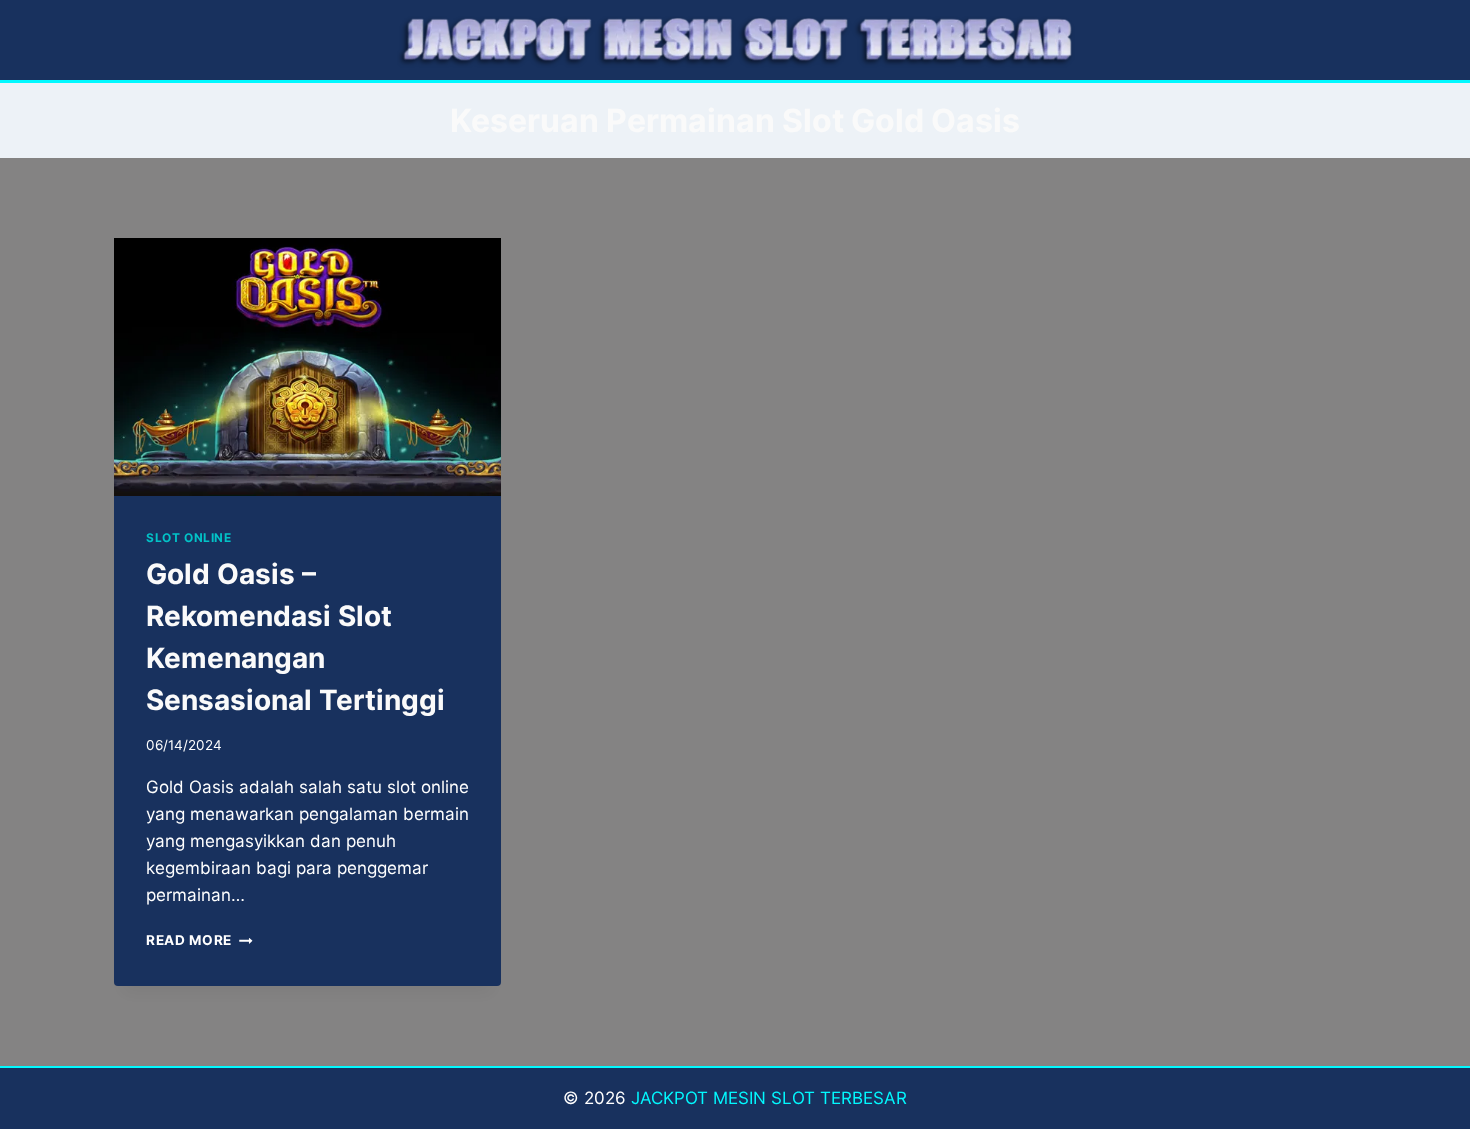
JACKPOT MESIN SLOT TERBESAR (769, 1098)
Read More (199, 940)
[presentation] (307, 367)
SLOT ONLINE (189, 537)
